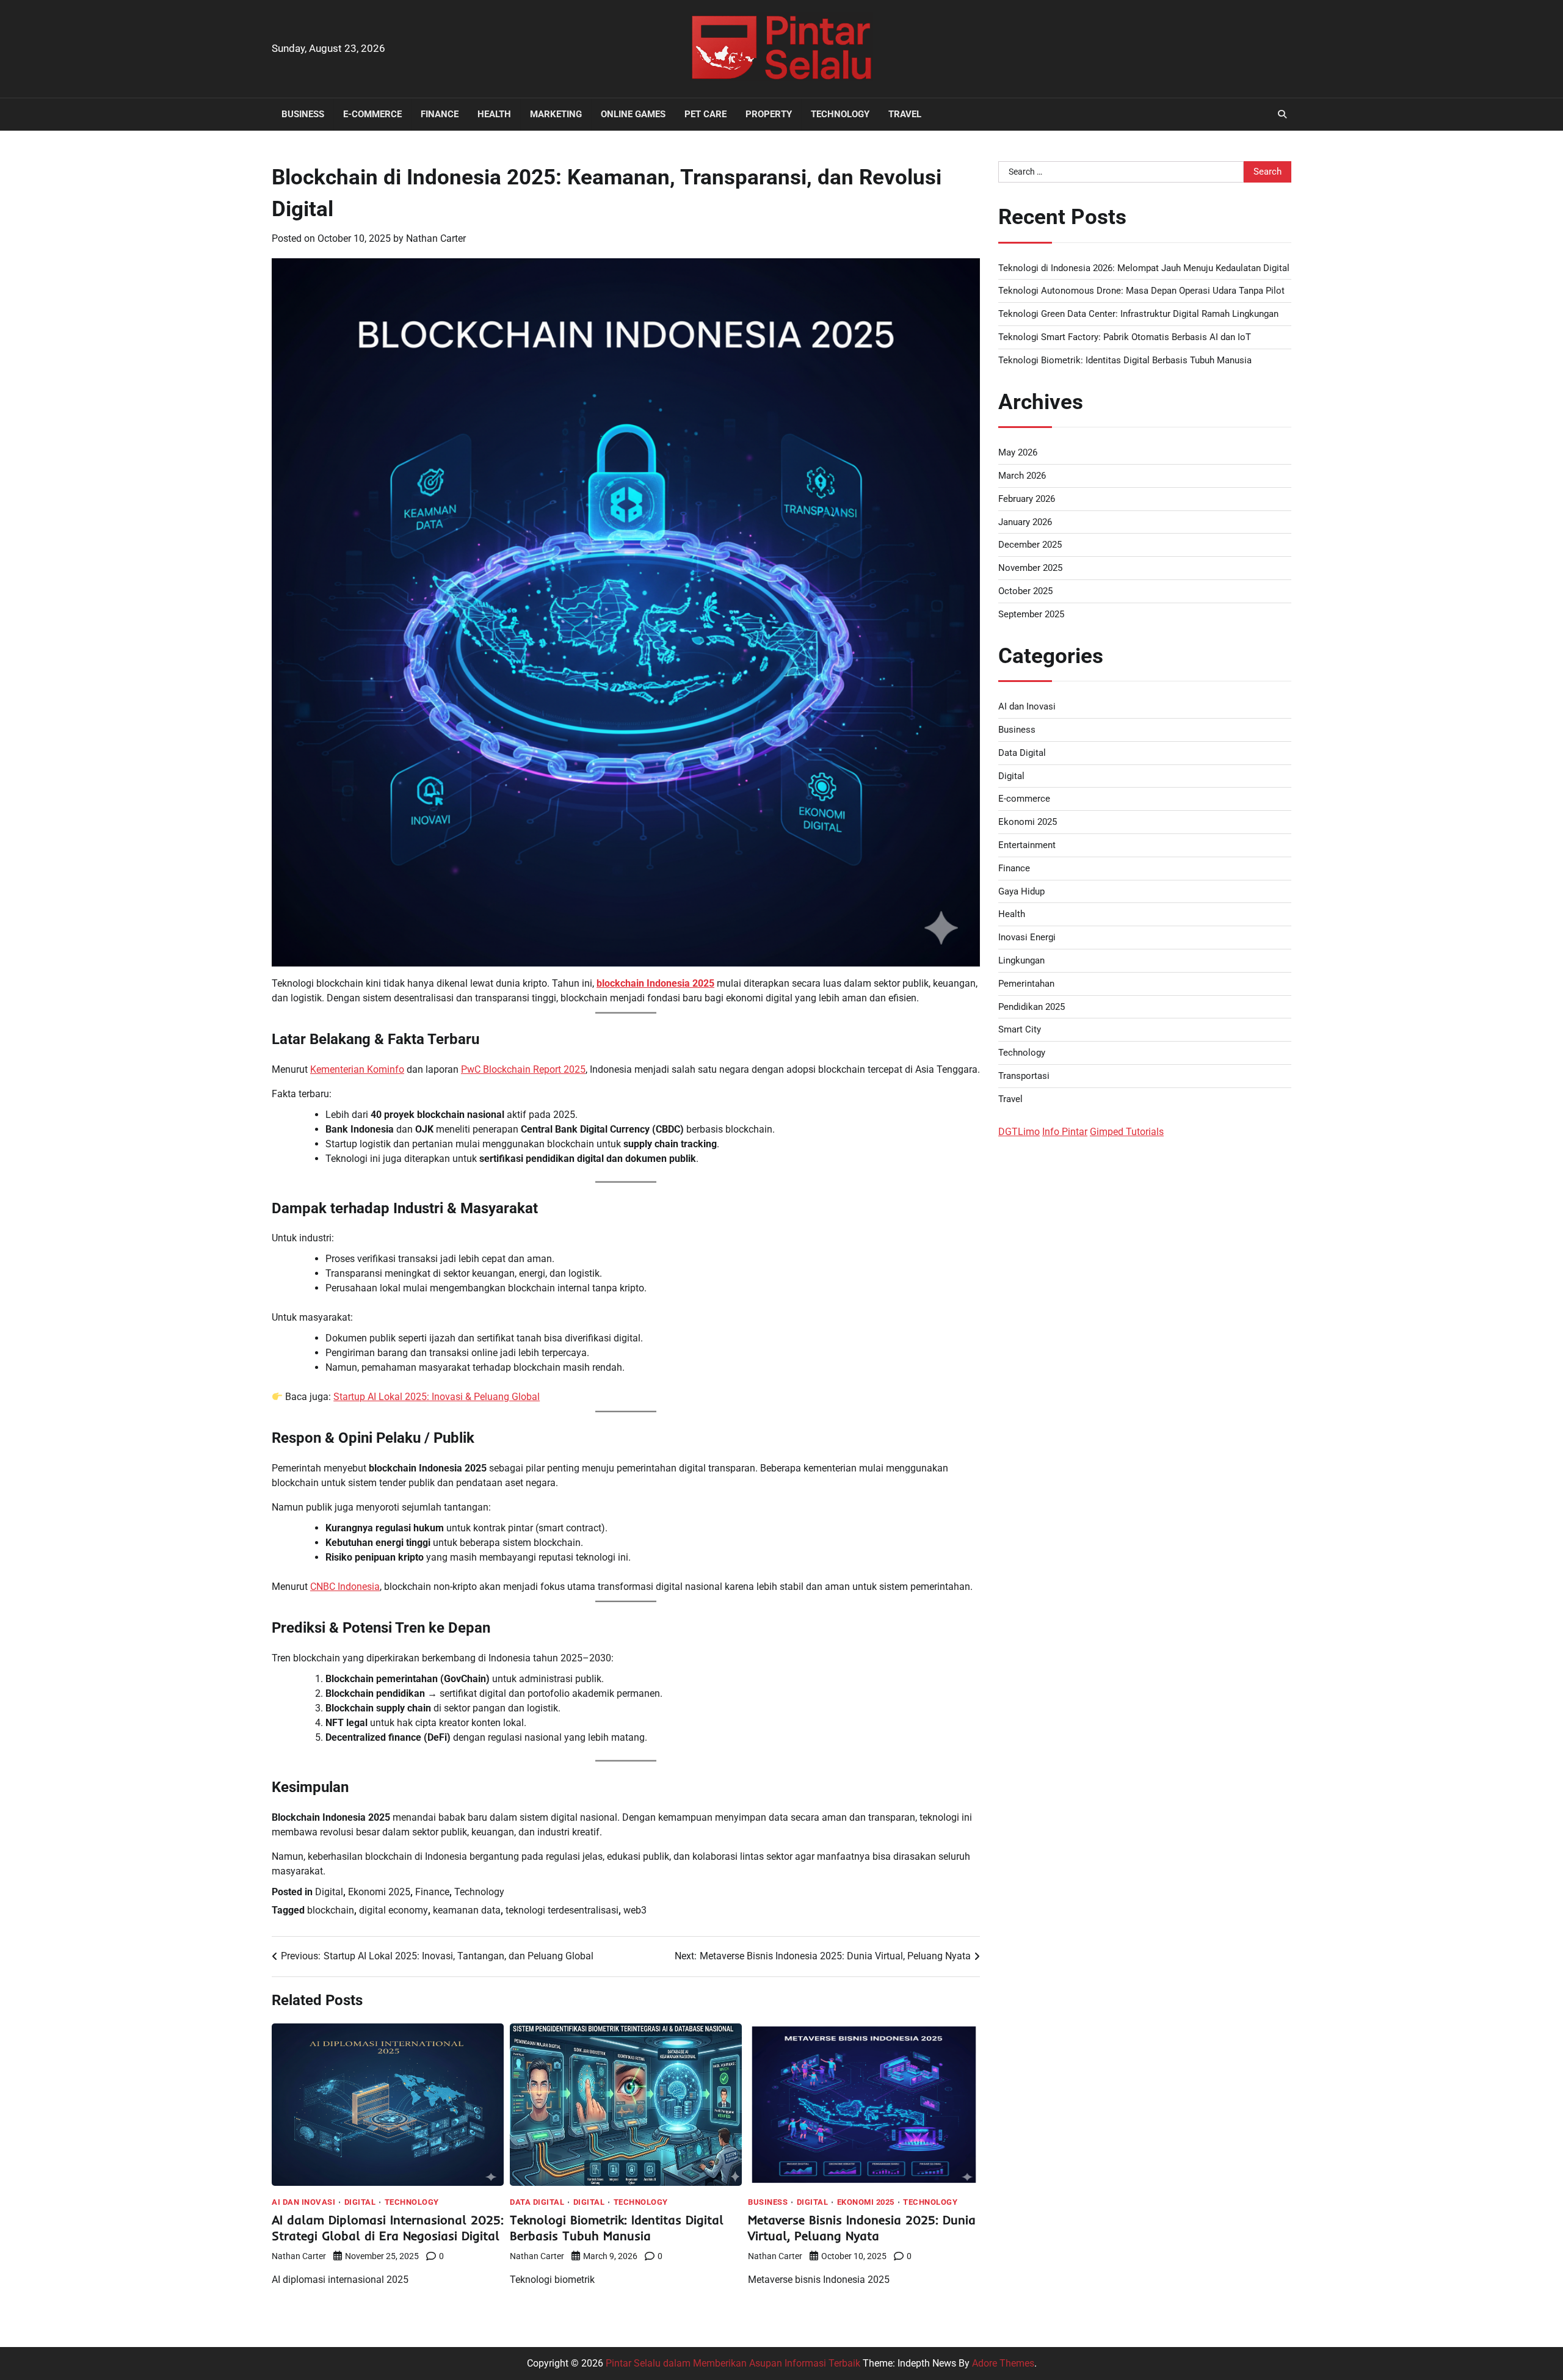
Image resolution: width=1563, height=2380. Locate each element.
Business (303, 114)
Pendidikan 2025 (1032, 1007)
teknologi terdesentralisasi (562, 1910)
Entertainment (1027, 845)
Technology (840, 114)
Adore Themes (1003, 2363)
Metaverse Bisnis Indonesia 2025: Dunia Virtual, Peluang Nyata (862, 2228)
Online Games (633, 114)
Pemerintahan (1026, 984)
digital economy (393, 1910)
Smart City (1020, 1029)
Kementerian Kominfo (357, 1069)
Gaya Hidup (1021, 891)
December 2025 (1030, 545)
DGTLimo (1019, 1132)
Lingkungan (1021, 960)
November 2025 (1030, 568)
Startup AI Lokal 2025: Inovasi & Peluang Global (437, 1397)
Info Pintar (1065, 1132)
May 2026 (1018, 452)
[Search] (1282, 114)
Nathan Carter (436, 238)
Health (494, 114)
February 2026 (1027, 499)
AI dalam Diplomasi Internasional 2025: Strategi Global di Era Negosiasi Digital (388, 2228)
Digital (329, 1892)
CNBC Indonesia (345, 1587)
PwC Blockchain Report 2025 (523, 1069)
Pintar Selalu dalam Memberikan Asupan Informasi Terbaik (733, 2363)
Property (769, 114)
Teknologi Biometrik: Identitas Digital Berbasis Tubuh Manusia (617, 2228)
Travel (905, 114)
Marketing (556, 114)
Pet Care (705, 114)
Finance (440, 114)
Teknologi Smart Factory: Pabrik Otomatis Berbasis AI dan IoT (1125, 337)
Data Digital (537, 2202)
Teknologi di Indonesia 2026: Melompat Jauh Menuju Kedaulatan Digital (1144, 268)
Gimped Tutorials (1127, 1132)
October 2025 (1025, 591)
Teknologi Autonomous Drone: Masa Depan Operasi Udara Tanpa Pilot (1141, 291)
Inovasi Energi (1027, 937)
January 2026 (1025, 522)
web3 (635, 1910)
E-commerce (372, 114)
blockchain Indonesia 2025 (655, 983)
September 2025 (1031, 614)
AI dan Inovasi (303, 2202)
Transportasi (1024, 1076)
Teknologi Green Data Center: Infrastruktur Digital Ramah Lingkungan (1138, 314)
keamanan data (467, 1910)
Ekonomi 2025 (379, 1892)
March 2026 (1022, 476)
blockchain (331, 1910)
